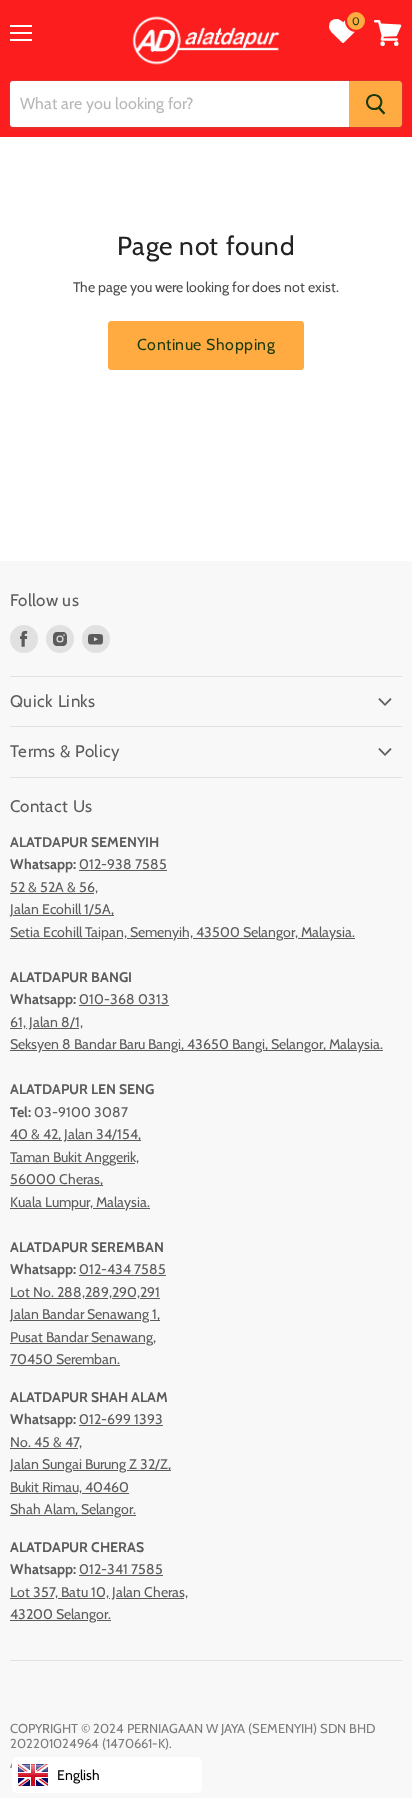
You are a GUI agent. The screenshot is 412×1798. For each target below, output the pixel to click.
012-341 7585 (121, 1569)
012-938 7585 (123, 864)
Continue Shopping (206, 344)
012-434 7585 (122, 1269)
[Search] (375, 104)
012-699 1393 (121, 1419)
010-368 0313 (124, 999)
